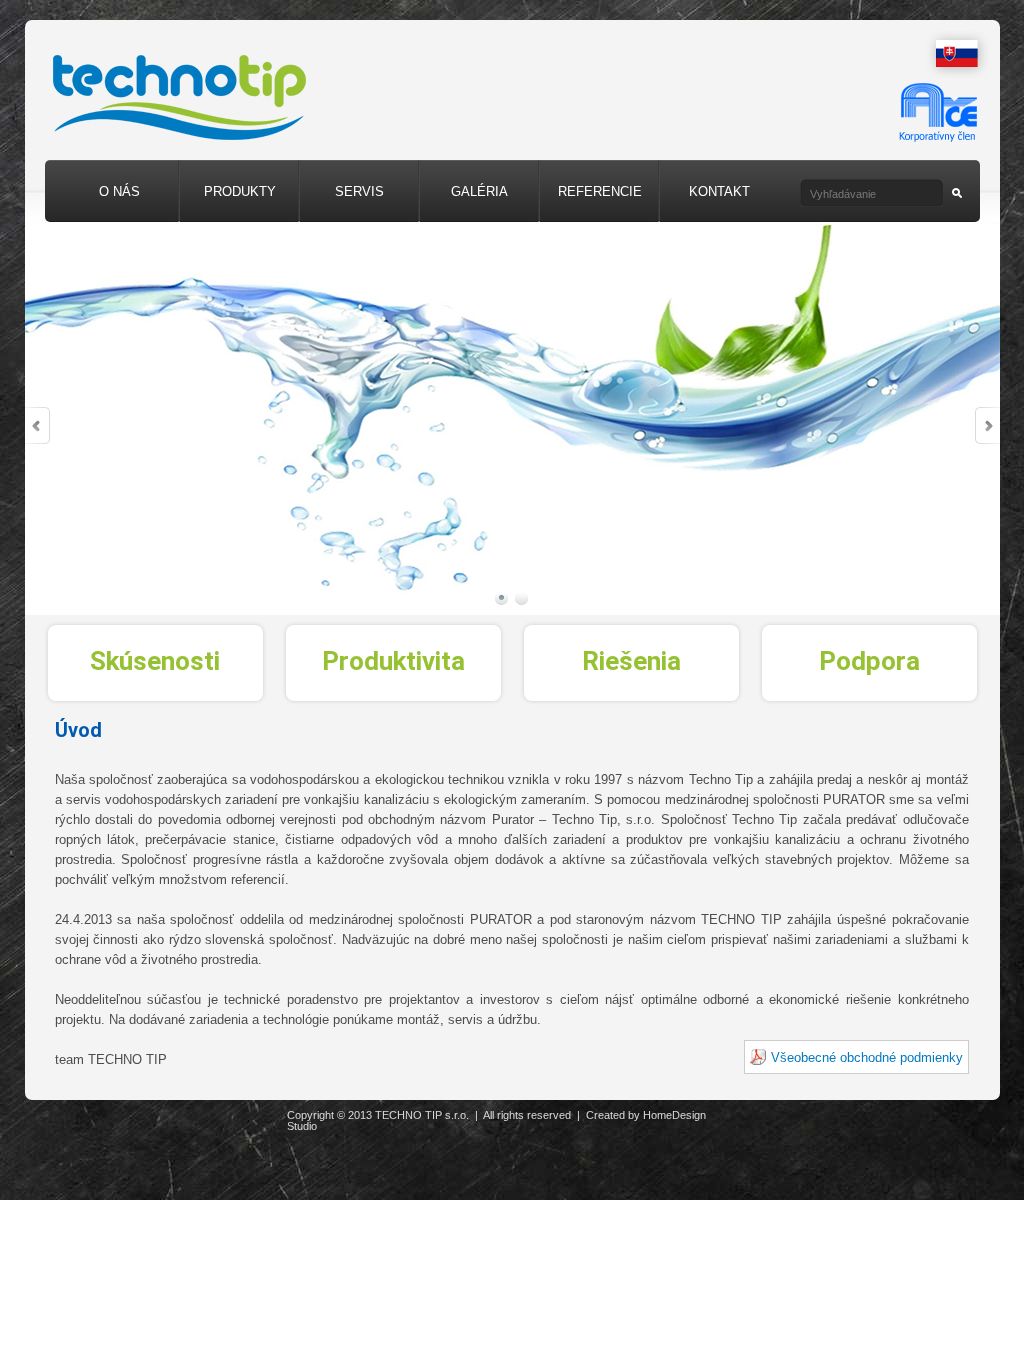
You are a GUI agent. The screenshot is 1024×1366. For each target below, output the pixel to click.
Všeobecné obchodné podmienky (867, 1057)
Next (987, 425)
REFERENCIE (600, 191)
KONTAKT (719, 191)
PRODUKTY (240, 191)
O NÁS (119, 191)
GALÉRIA (479, 191)
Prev (38, 425)
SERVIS (359, 191)
